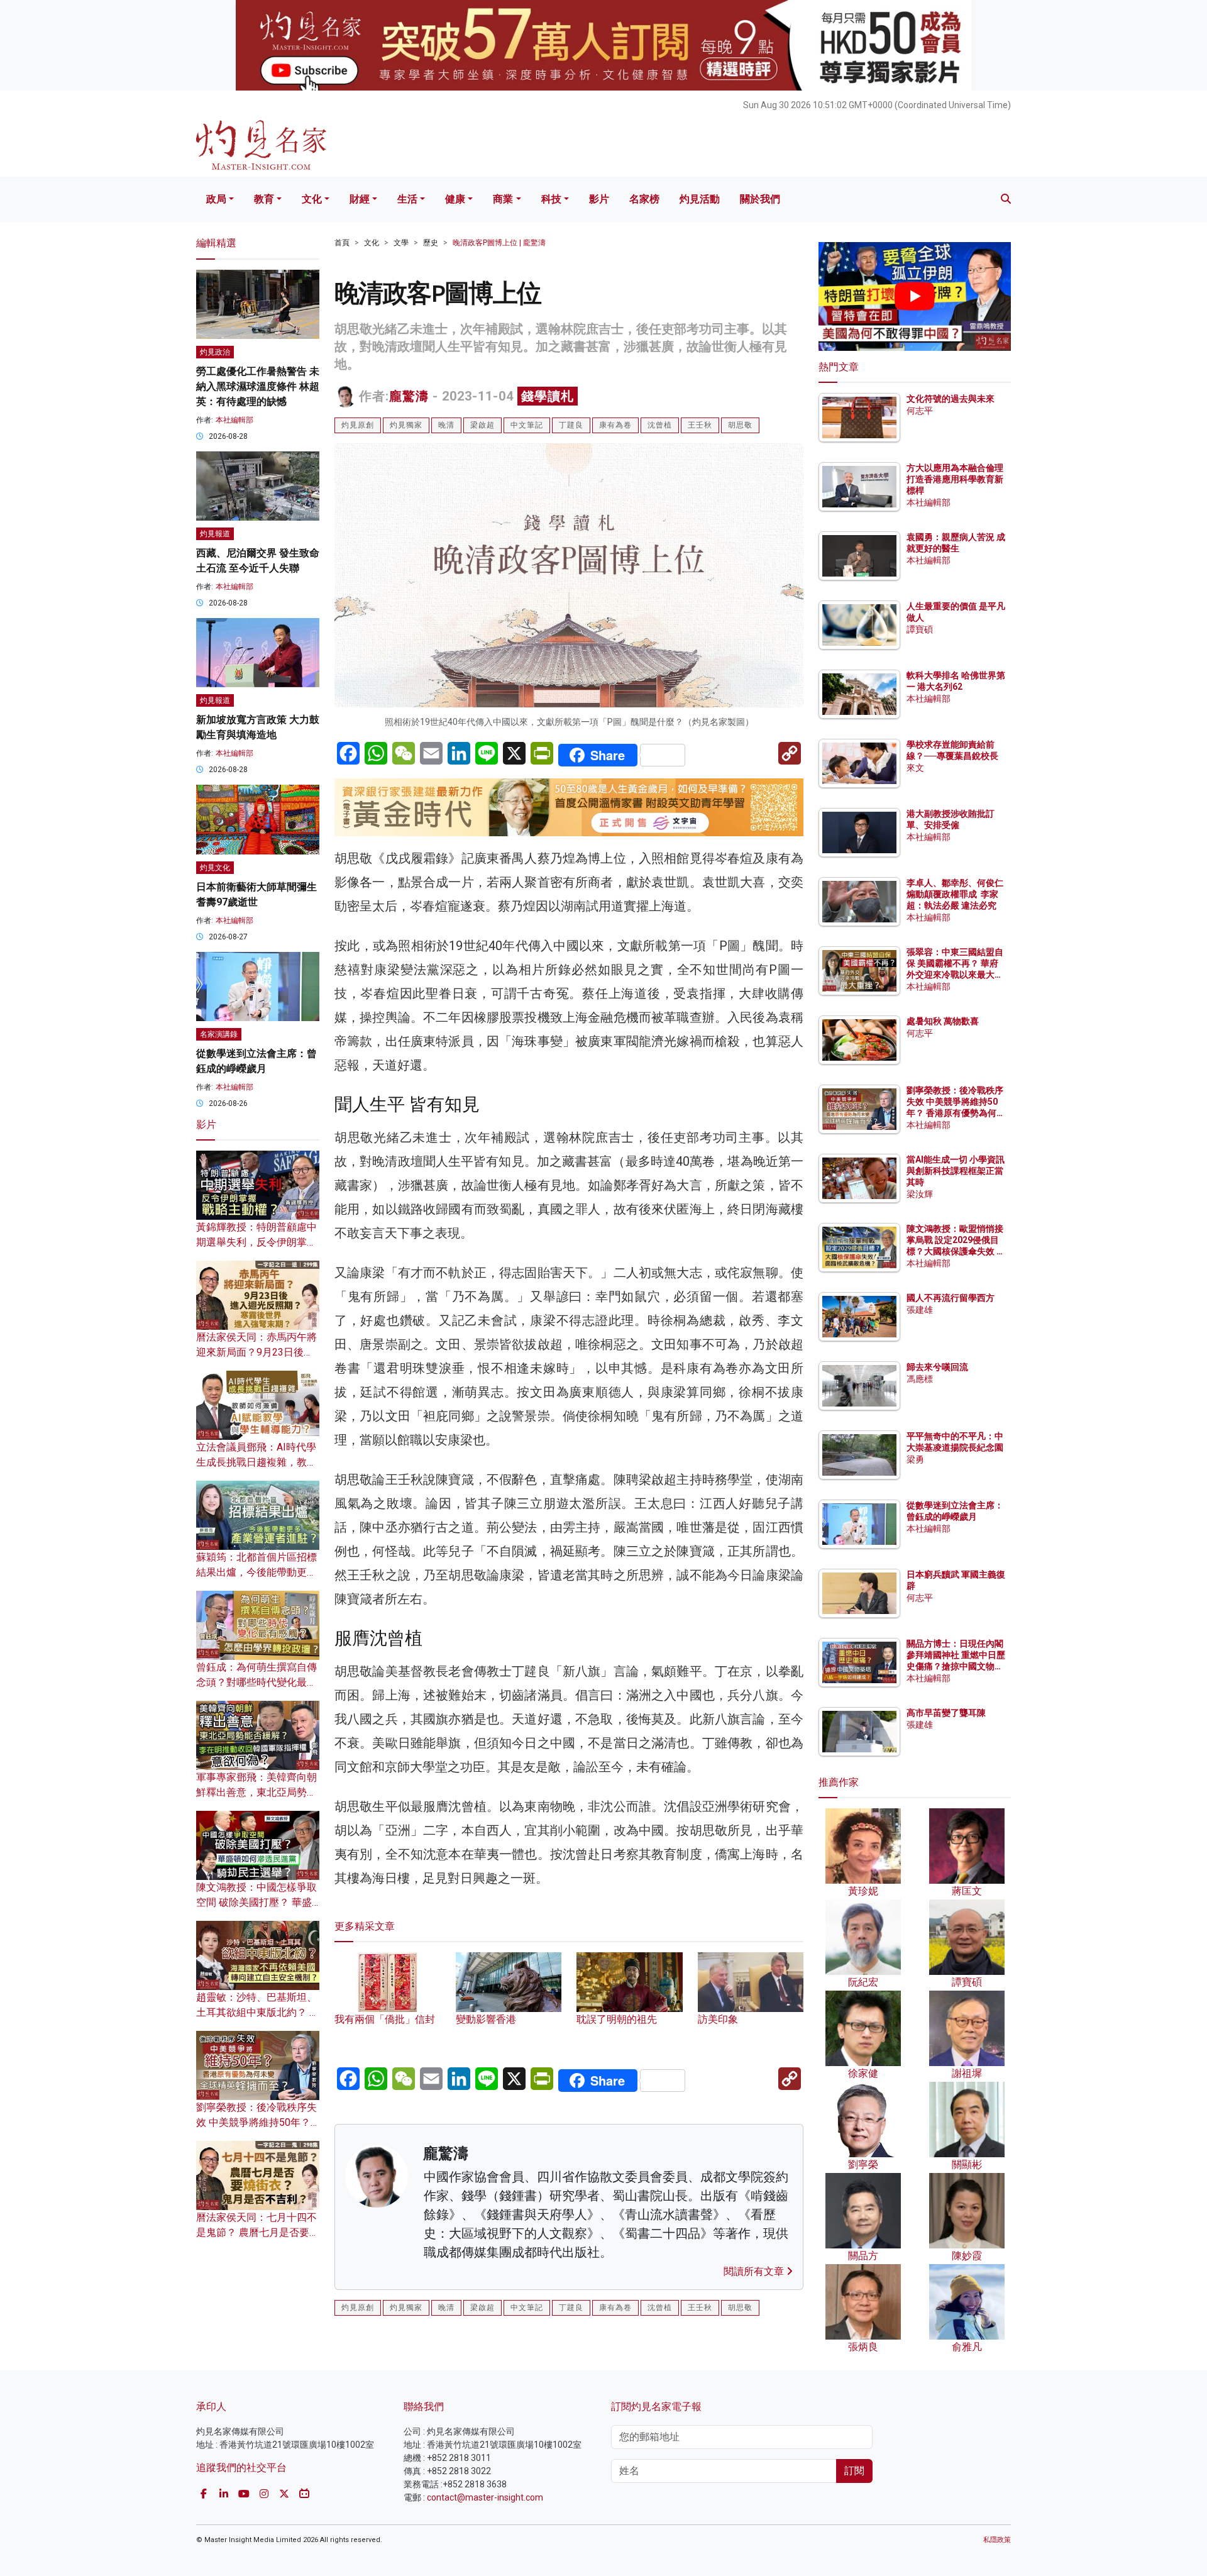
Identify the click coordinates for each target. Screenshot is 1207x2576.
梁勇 (915, 1459)
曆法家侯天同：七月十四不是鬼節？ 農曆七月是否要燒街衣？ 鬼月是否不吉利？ (258, 2232)
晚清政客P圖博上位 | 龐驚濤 (499, 243)
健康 (455, 199)
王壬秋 (700, 425)
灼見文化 (215, 868)
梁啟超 (482, 425)
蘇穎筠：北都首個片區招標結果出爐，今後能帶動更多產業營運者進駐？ (256, 1572)
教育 (264, 199)
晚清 (446, 425)
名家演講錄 (219, 1034)
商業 (503, 199)
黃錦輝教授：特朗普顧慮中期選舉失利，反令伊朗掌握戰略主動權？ (256, 1242)
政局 (216, 199)
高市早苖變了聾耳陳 (946, 1713)
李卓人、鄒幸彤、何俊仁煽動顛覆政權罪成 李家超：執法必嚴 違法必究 (955, 894)
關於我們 (760, 199)
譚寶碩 (920, 629)
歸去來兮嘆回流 (937, 1367)
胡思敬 (740, 425)
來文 (915, 768)
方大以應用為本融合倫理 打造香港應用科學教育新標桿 (956, 479)
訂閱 (854, 2471)
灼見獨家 (406, 425)
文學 (401, 243)
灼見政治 (215, 352)
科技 (551, 199)
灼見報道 (215, 534)
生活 (407, 199)
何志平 (920, 411)
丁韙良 (571, 425)
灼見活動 (700, 199)
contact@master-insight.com (485, 2497)
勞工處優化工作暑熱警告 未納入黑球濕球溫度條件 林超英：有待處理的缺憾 (258, 386)
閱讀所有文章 (755, 2271)
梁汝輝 (920, 1194)
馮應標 (920, 1379)
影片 (599, 199)
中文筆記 (527, 425)
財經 (360, 199)
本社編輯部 (234, 420)
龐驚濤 (409, 396)
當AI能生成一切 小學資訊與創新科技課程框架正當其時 (956, 1171)
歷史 (431, 243)
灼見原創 (358, 425)
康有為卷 (615, 425)
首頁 (342, 243)
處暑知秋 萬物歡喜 (943, 1021)
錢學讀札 (548, 396)
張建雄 (920, 1310)
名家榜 (644, 199)
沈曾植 (660, 425)
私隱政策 (997, 2540)
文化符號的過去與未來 (951, 399)
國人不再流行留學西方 (951, 1298)
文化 (312, 199)
